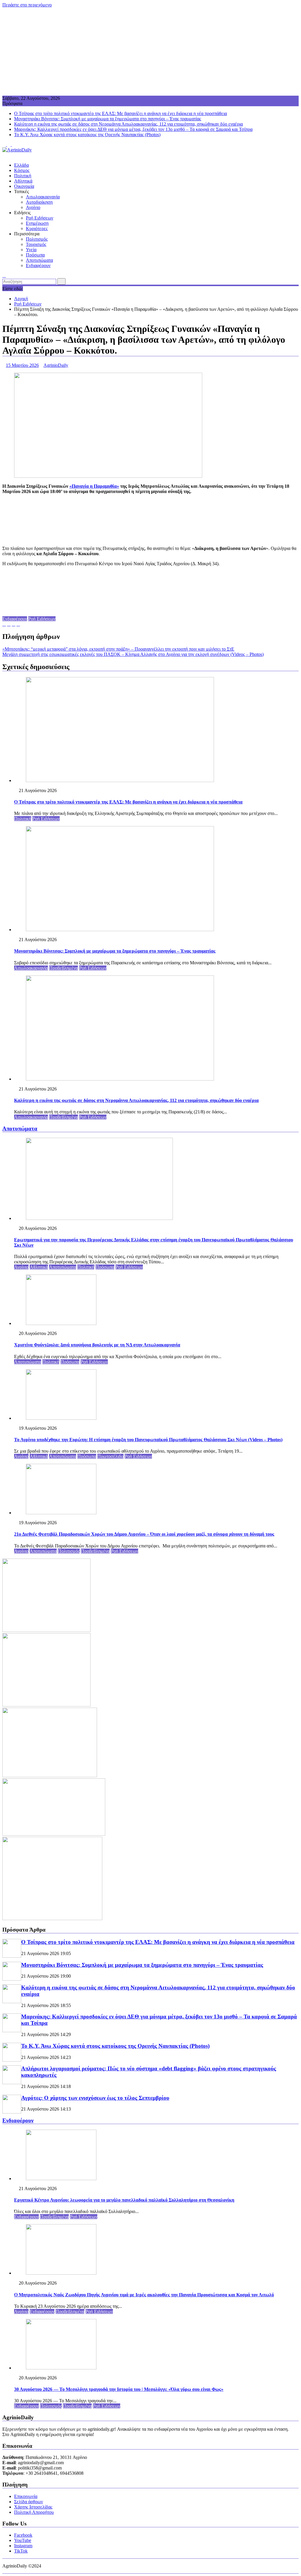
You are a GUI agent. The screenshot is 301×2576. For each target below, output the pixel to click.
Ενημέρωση (37, 223)
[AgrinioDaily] (4, 155)
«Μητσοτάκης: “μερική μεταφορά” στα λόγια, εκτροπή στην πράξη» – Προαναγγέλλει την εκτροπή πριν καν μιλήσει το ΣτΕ (118, 649)
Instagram (23, 2546)
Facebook (23, 2535)
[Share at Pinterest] (14, 624)
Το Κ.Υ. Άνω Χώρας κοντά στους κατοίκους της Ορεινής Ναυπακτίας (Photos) (87, 135)
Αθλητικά (23, 181)
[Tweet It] (4, 624)
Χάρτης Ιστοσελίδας (33, 2507)
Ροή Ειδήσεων (40, 218)
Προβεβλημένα (63, 968)
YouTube (23, 2540)
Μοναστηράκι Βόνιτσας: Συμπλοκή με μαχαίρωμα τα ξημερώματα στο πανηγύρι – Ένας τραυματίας (108, 119)
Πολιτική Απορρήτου (34, 2512)
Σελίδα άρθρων (29, 2502)
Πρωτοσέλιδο (110, 1456)
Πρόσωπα (35, 255)
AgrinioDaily (56, 365)
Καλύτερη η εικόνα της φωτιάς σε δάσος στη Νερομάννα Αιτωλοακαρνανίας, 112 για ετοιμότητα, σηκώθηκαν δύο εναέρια (128, 124)
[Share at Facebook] (9, 624)
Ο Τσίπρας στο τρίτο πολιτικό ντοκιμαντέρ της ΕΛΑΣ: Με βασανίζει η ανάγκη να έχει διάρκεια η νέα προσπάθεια (121, 113)
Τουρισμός (36, 244)
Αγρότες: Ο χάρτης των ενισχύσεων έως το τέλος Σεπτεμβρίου (95, 2098)
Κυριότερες (37, 228)
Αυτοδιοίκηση (39, 202)
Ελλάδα (21, 165)
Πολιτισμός (37, 239)
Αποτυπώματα (39, 260)
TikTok (21, 2551)
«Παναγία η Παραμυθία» (94, 486)
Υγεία (31, 250)
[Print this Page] (18, 624)
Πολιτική (23, 176)
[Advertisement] (150, 52)
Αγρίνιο (33, 207)
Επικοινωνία (26, 2496)
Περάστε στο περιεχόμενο (27, 5)
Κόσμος (22, 170)
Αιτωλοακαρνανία (43, 197)
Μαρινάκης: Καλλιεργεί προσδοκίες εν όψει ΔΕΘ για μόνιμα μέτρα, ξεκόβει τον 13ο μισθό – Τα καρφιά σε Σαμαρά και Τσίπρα (133, 129)
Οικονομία (24, 186)
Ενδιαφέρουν (38, 265)
